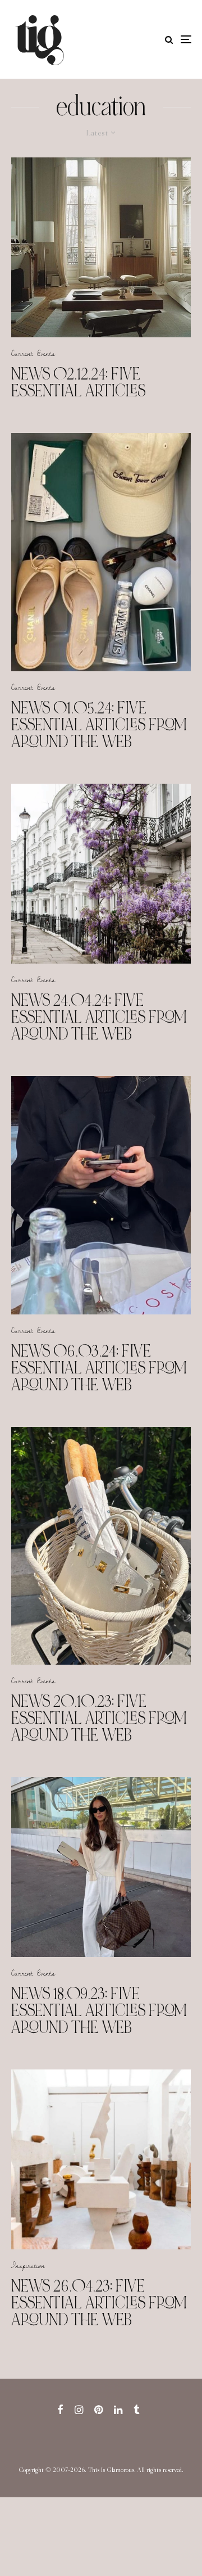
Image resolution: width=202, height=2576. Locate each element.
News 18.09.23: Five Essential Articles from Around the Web (99, 2010)
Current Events (33, 353)
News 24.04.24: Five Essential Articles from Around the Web (99, 1017)
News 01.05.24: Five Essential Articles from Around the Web (99, 725)
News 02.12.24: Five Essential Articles (78, 382)
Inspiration (28, 2265)
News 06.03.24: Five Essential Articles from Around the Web (99, 1368)
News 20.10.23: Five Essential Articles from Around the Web (99, 1718)
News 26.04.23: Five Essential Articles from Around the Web (99, 2303)
